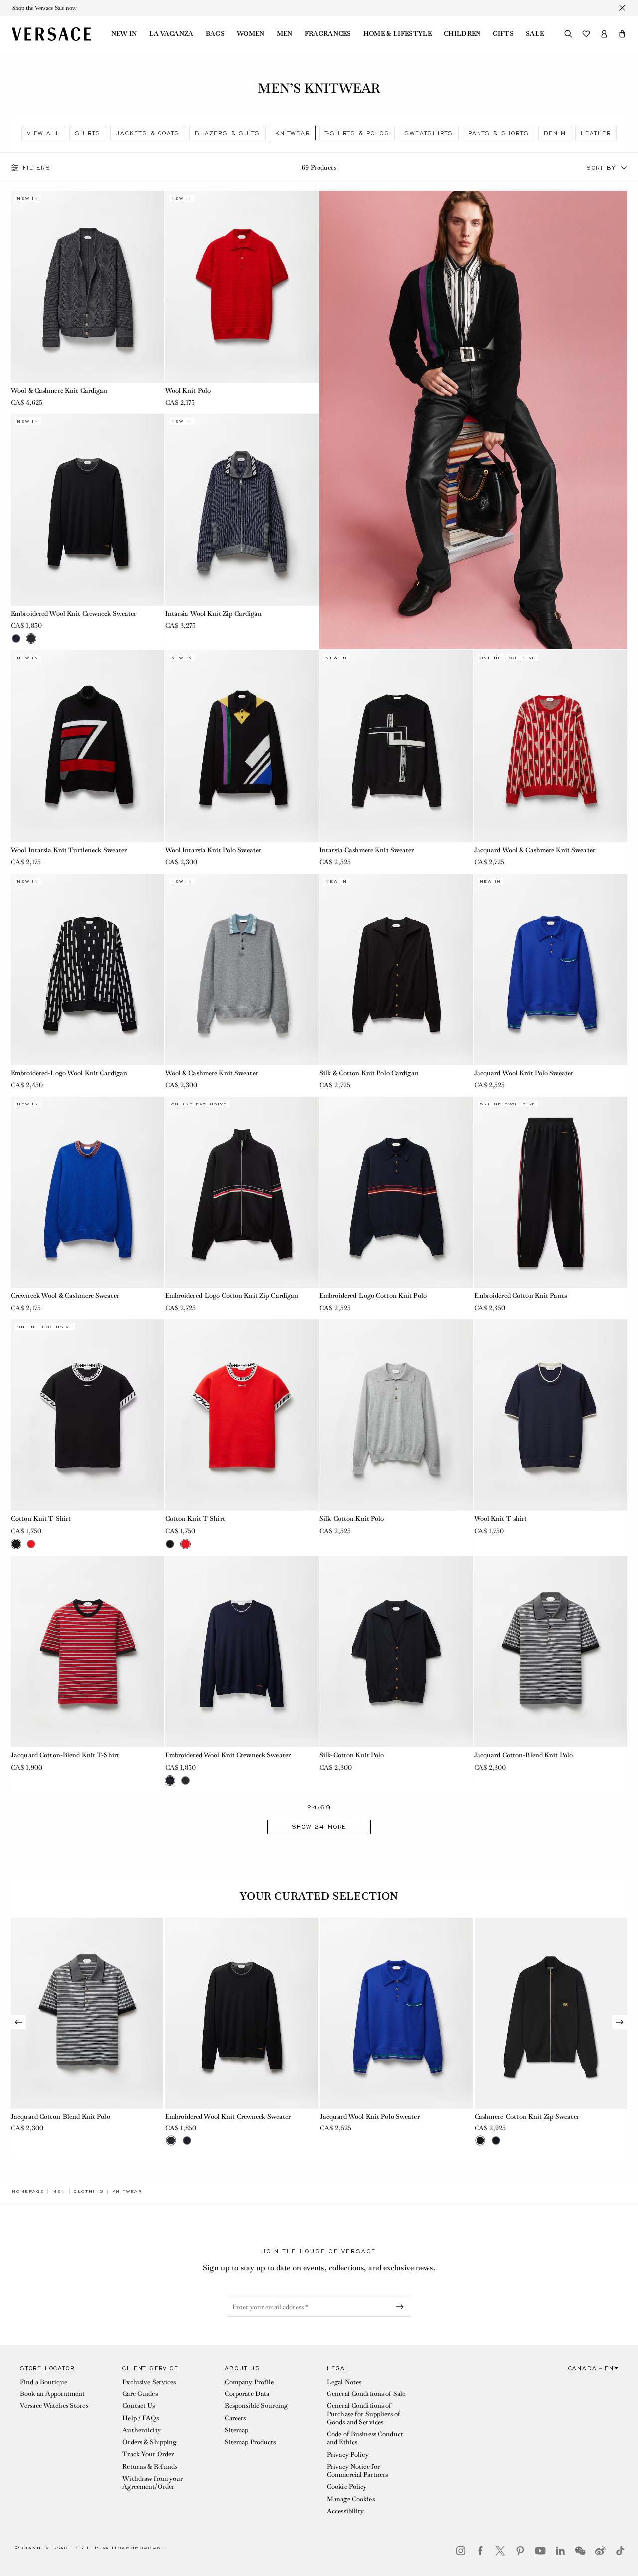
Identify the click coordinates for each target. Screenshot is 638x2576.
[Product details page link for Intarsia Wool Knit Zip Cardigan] (242, 510)
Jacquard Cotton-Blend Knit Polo (524, 1755)
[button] (622, 34)
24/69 (319, 1807)
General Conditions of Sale (366, 2394)
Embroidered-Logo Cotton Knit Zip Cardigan (232, 1296)
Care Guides (140, 2394)
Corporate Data (247, 2394)
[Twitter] (500, 2551)
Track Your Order (148, 2454)
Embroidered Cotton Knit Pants (520, 1296)
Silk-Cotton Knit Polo (352, 1519)
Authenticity (141, 2430)
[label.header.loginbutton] (604, 34)
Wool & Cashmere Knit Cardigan (59, 391)
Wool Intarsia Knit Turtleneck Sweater (69, 850)
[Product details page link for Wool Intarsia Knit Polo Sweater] (242, 746)
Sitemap (237, 2430)
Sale (535, 34)
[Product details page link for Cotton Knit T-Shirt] (88, 1415)
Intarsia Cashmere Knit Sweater (367, 850)
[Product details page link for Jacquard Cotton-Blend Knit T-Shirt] (88, 1652)
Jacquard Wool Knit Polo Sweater (524, 1073)
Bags (215, 34)
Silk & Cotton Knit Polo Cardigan (369, 1073)
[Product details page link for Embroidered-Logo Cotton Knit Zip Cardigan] (242, 1192)
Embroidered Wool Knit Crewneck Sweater (74, 614)
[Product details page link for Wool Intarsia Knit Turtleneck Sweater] (88, 746)
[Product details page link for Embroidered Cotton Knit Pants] (551, 1192)
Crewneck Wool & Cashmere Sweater (65, 1296)
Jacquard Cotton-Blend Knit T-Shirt (65, 1755)
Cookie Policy (347, 2486)
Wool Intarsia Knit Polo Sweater (214, 850)
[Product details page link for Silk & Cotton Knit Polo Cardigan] (396, 969)
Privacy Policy (348, 2455)
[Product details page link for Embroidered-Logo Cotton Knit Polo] (396, 1192)
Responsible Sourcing (256, 2406)
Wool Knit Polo (188, 391)
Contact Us (138, 2406)
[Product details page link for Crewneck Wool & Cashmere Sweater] (88, 1192)
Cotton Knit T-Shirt (41, 1519)
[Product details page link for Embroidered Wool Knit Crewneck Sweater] (88, 510)
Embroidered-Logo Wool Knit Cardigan (69, 1073)
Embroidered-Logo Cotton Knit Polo (373, 1296)
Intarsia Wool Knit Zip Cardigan (214, 614)
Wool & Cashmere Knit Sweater (212, 1073)
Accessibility (346, 2511)
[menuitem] (124, 34)
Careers (236, 2418)
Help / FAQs (140, 2418)
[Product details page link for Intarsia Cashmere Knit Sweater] (396, 746)
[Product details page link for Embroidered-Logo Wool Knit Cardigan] (88, 969)
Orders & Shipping (149, 2442)
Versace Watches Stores (54, 2406)
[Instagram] (461, 2551)
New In (124, 34)
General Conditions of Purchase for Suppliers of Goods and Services (364, 2414)
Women (251, 34)
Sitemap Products (250, 2442)
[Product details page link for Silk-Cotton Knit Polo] (396, 1415)
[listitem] (43, 133)
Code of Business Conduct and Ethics (365, 2438)
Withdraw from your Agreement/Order (153, 2483)
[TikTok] (620, 2551)
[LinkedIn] (560, 2551)
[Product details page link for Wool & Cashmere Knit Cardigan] (88, 287)
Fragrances (328, 34)
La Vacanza (171, 34)
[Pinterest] (520, 2551)
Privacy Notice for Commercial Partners (357, 2471)
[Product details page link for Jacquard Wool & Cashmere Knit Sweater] (551, 746)
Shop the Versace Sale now (45, 8)
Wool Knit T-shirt (501, 1519)
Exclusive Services (149, 2382)
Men (285, 34)
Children (462, 34)
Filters (37, 168)
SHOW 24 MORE (319, 1827)
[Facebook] (480, 2551)
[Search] (568, 34)
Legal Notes (344, 2382)
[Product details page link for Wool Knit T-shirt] (551, 1415)
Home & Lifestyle (398, 34)
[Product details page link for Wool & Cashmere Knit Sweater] (242, 969)
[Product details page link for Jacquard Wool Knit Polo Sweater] (551, 969)
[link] (28, 2191)
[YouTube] (540, 2551)
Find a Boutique (44, 2382)
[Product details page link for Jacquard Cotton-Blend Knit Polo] (551, 1652)
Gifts (504, 34)
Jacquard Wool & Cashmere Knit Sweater (535, 850)
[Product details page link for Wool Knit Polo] (242, 287)
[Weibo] (600, 2551)
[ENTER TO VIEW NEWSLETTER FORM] (402, 2307)
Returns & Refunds (150, 2467)
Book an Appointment (52, 2394)
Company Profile (249, 2382)
